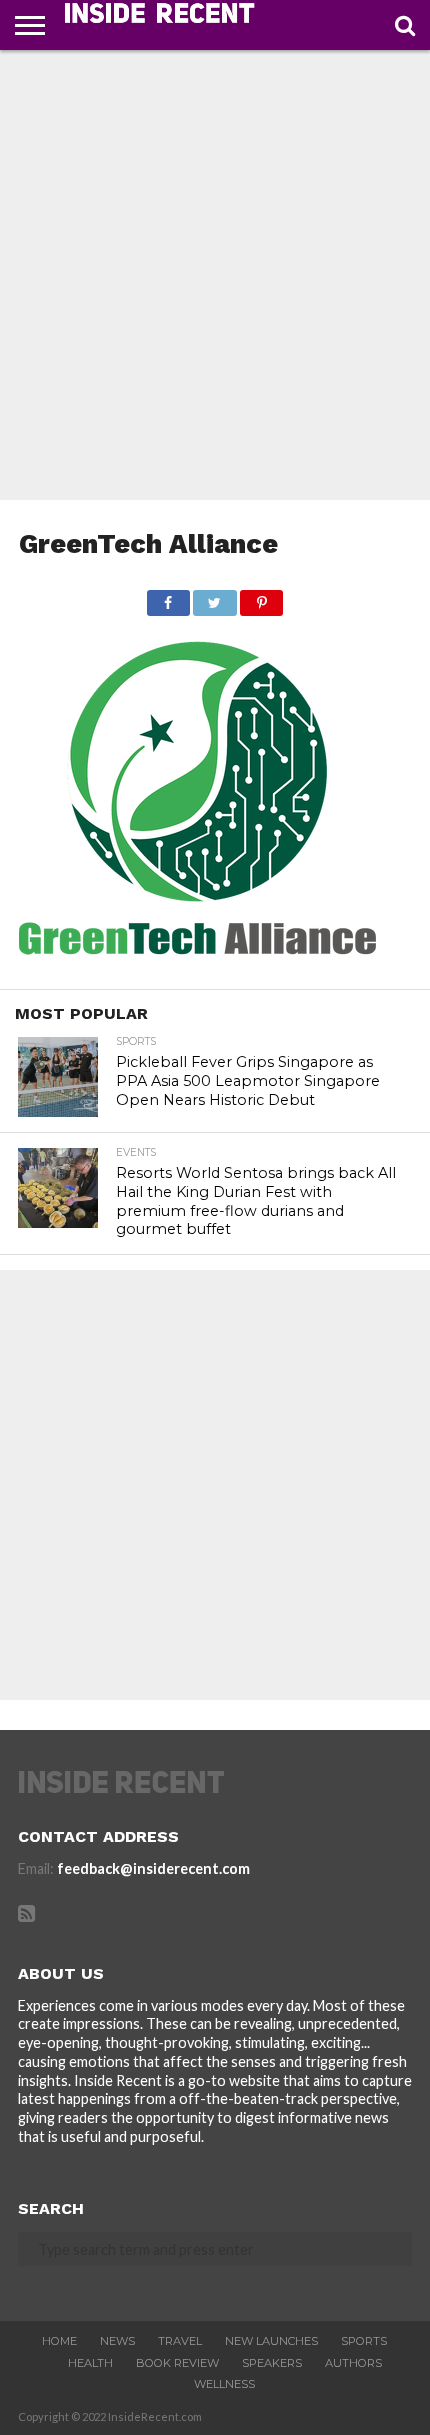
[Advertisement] (215, 275)
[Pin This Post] (262, 597)
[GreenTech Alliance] (197, 965)
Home (59, 2341)
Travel (180, 2341)
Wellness (224, 2384)
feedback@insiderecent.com (153, 1868)
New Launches (271, 2341)
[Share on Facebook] (168, 597)
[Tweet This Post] (215, 597)
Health (90, 2363)
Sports (364, 2341)
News (117, 2341)
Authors (353, 2363)
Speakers (272, 2363)
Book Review (177, 2363)
